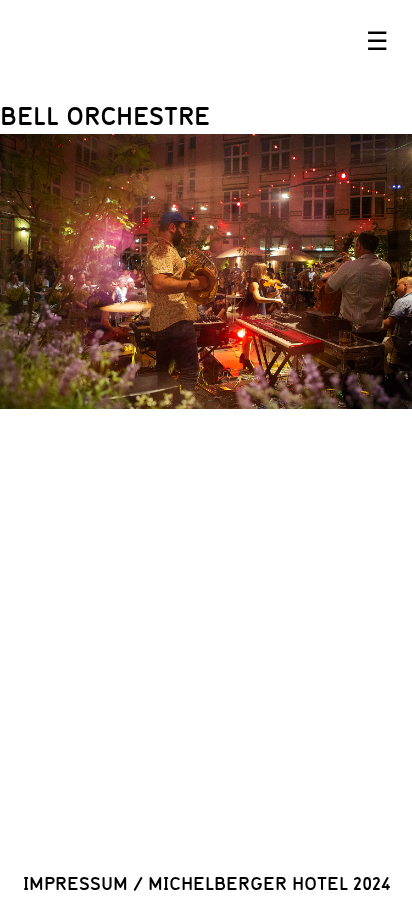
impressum (75, 883)
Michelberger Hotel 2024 (269, 883)
